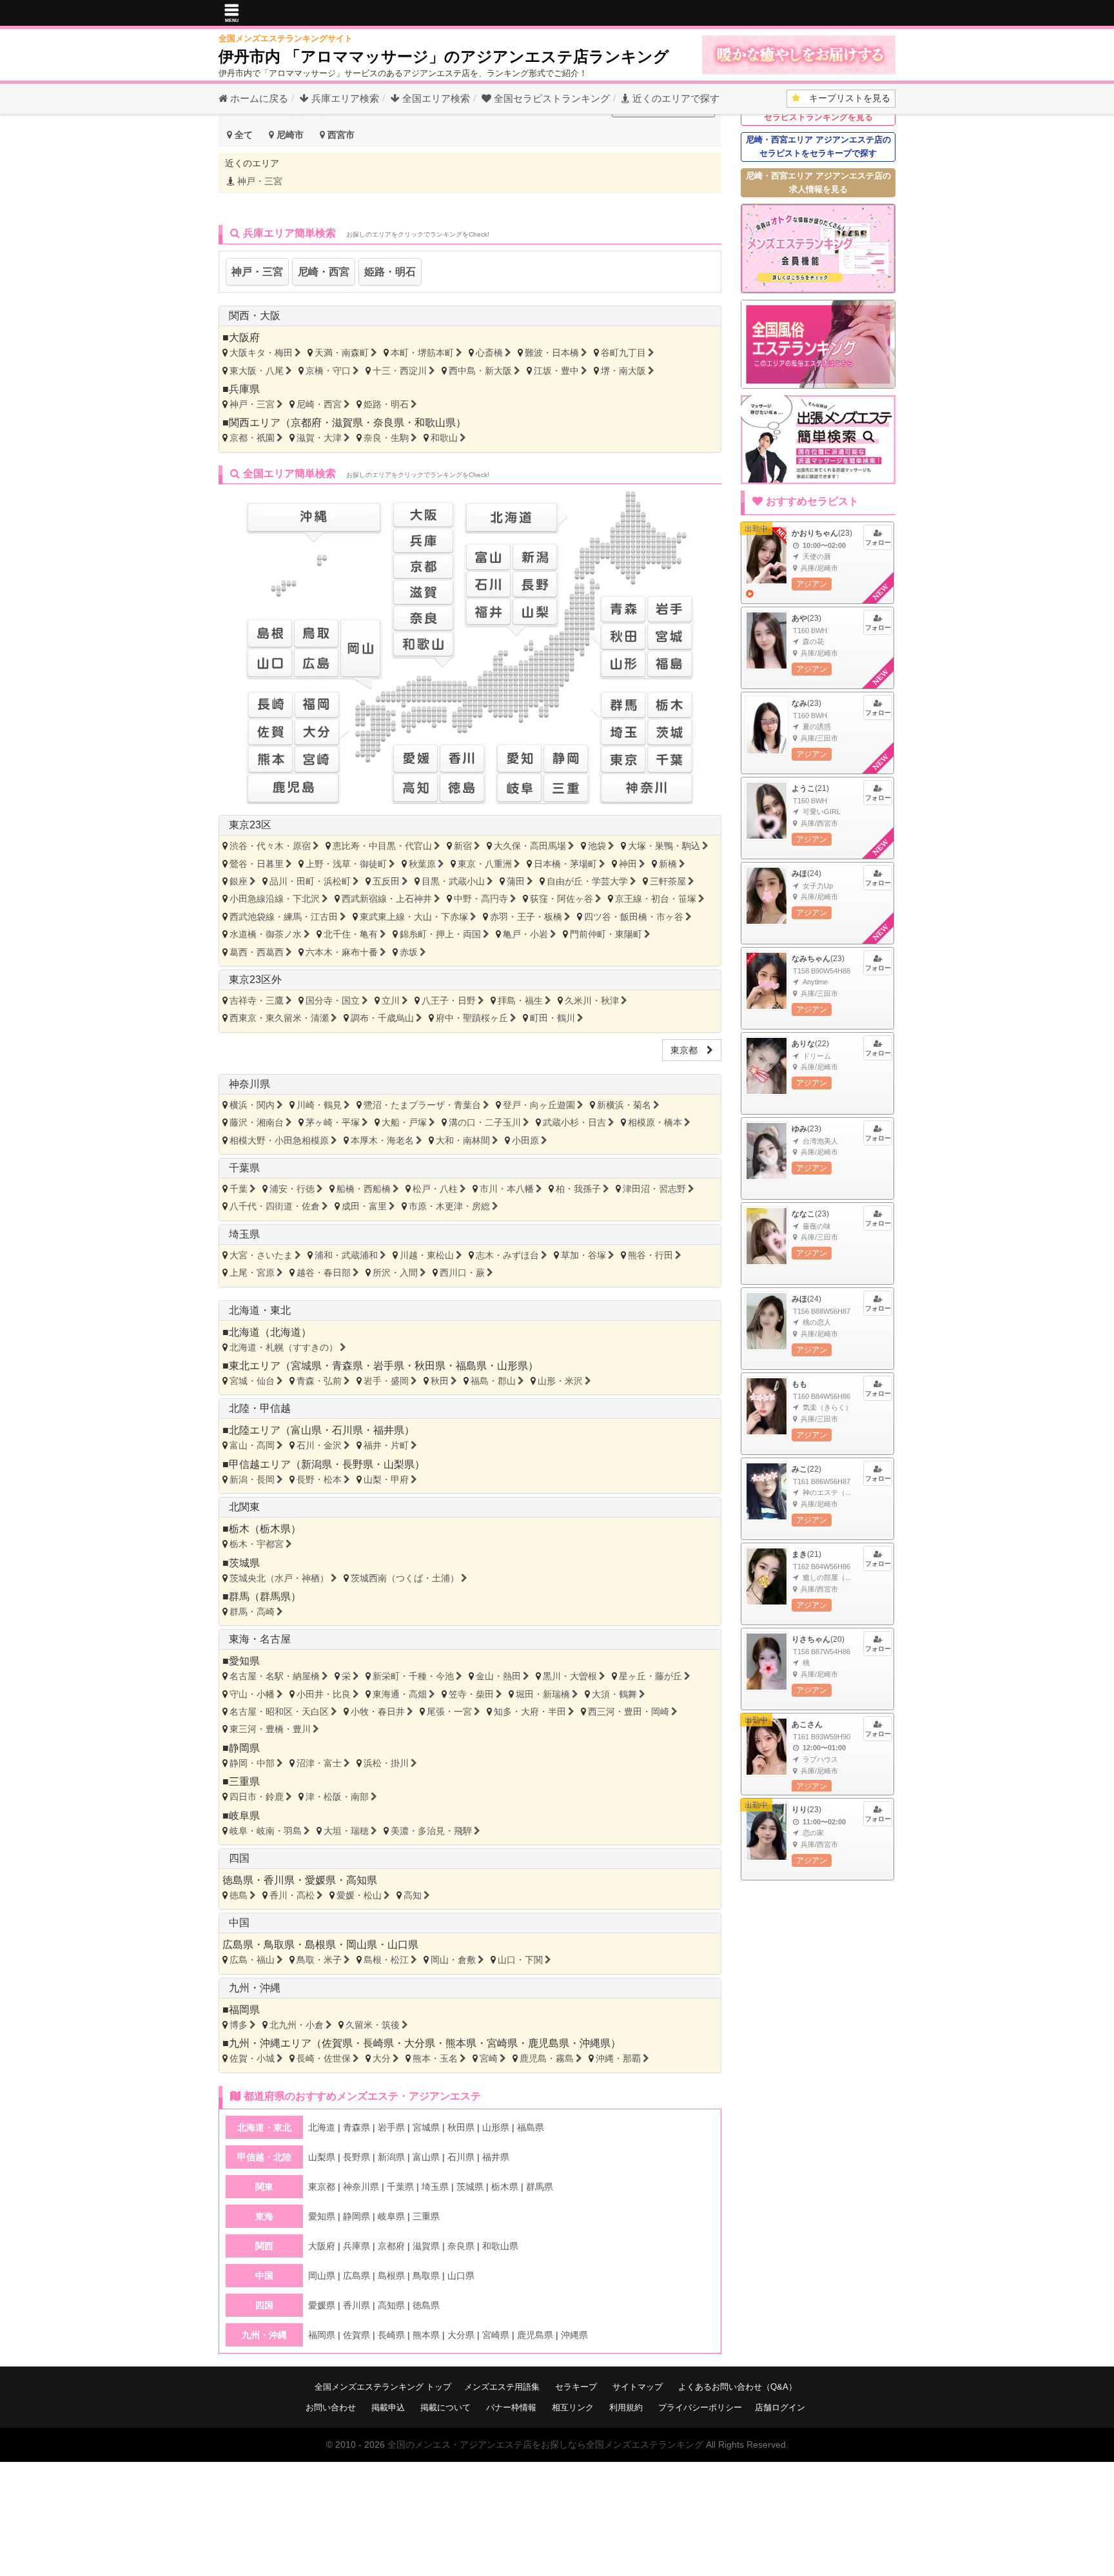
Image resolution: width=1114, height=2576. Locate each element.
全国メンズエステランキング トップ (383, 2387)
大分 (382, 2058)
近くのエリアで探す (675, 98)
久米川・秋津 (592, 1000)
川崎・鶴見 (319, 1105)
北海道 (286, 1332)
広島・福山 (252, 1960)
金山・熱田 (498, 1676)
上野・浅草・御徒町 (346, 864)
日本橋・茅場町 (565, 864)
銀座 (239, 881)
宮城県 (306, 1366)
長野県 (358, 1464)
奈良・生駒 (386, 438)
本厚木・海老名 (382, 1140)
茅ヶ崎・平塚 (333, 1122)
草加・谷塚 (583, 1255)
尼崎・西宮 (324, 272)
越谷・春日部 (324, 1273)
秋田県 (430, 1366)
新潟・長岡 (252, 1479)
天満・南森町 (342, 353)
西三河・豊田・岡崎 (629, 1712)
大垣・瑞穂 (346, 1831)
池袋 (597, 846)
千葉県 (244, 1168)
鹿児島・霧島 (547, 2058)
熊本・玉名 (435, 2058)
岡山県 (362, 1945)
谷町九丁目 (623, 353)
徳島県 (238, 1880)
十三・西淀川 (400, 371)
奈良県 (389, 423)
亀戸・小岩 (525, 934)
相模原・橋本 (655, 1122)
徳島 (239, 1895)
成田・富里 (364, 1206)
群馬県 (275, 1596)
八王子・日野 (449, 1000)
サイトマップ (638, 2387)
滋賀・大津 (319, 438)
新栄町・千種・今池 (413, 1676)
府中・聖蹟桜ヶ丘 (472, 1018)
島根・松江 (386, 1960)
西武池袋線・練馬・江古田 (284, 917)
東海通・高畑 (400, 1694)
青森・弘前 (319, 1381)
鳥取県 (279, 1945)
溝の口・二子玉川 (485, 1122)
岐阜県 (244, 1816)
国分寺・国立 (333, 1000)
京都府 (306, 423)
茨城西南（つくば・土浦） (405, 1578)
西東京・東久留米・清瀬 (279, 1018)
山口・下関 (520, 1960)
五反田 (386, 881)
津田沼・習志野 (654, 1189)
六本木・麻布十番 (342, 952)
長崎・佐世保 (324, 2058)
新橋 (668, 864)
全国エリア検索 (435, 98)
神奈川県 (249, 1084)
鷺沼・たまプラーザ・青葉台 (422, 1105)
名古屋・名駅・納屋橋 (275, 1676)
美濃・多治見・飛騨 (431, 1831)
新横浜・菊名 (624, 1105)
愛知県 (244, 1661)
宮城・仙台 (252, 1381)
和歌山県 (435, 423)
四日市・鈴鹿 (257, 1797)
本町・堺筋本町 (422, 353)
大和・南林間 (463, 1140)
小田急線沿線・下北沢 (275, 899)
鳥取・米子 (319, 1960)
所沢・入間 (395, 1273)
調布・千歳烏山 (382, 1018)
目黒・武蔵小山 (453, 881)
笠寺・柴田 (471, 1694)
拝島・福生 (520, 1000)
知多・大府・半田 (530, 1712)
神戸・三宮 (259, 181)
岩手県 (389, 1366)
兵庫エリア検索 (344, 98)
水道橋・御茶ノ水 (266, 934)
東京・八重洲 (485, 864)
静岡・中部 (252, 1763)
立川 (391, 1000)
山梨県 (399, 1464)
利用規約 (626, 2407)
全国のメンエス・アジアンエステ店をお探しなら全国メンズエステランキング (545, 2444)
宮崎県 (502, 2043)
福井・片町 (386, 1445)
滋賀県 (347, 423)
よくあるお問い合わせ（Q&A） (738, 2387)
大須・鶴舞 (614, 1694)
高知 (413, 1895)
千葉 (239, 1189)
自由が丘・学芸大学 (587, 881)
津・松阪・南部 (337, 1797)
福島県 (471, 1366)
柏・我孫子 (578, 1189)
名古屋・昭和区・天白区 (279, 1712)
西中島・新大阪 (480, 371)
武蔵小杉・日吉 (574, 1122)
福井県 (389, 1430)
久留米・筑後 (373, 2025)
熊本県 (461, 2043)
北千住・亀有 (351, 934)
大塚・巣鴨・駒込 (664, 846)
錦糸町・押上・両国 (440, 934)
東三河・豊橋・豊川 (270, 1729)
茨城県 (244, 1563)
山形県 (513, 1366)
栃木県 (275, 1529)
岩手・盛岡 (386, 1381)
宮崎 (489, 2058)
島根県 (320, 1945)
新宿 (463, 846)
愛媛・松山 (359, 1895)
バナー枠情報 (511, 2407)
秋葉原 (422, 864)
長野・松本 (319, 1479)
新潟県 (317, 1464)
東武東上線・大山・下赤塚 (414, 917)
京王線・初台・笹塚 (656, 899)
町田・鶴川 (552, 1018)
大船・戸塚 (404, 1122)
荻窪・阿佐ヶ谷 (562, 899)
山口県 (403, 1945)
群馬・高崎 (252, 1612)
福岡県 (244, 2010)
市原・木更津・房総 (449, 1206)
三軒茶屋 (668, 881)
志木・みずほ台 (507, 1255)
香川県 (279, 1880)
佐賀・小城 (252, 2058)
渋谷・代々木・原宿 (270, 846)
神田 (628, 864)
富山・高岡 (252, 1445)
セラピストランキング (552, 98)
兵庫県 (244, 389)
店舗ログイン (780, 2407)
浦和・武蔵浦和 (346, 1255)
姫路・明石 (390, 272)
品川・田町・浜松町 (310, 881)
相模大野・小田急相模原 (279, 1140)
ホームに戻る (258, 98)
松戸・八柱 (435, 1189)
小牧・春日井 (378, 1712)
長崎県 (378, 2043)
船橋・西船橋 (364, 1189)
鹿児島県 (549, 2043)
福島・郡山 (493, 1381)
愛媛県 (320, 1880)
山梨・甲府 (386, 1479)
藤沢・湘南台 (257, 1122)
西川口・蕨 (462, 1273)
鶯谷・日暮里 (257, 864)
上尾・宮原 (252, 1273)
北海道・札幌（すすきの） (284, 1347)
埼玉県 (244, 1234)
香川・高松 (292, 1895)
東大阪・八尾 (257, 371)
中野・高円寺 (481, 899)
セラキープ (576, 2387)
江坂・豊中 (556, 371)
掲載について (445, 2407)
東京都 (689, 1050)
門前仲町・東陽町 (606, 934)
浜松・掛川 (386, 1763)
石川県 (347, 1430)
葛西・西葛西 (257, 952)
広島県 (238, 1945)
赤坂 (409, 952)
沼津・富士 (319, 1763)
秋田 (440, 1381)
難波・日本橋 (552, 353)
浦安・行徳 (292, 1189)
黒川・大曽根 (570, 1676)
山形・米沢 (560, 1381)
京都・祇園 (252, 438)
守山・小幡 (252, 1694)
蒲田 (516, 881)
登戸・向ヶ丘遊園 (539, 1105)
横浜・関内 (252, 1105)
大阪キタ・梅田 (261, 353)
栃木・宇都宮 (257, 1544)
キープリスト (845, 98)
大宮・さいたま (261, 1255)
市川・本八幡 (507, 1189)
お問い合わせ (331, 2407)
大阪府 (244, 337)
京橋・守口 (328, 371)
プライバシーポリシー (700, 2407)
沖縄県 (595, 2043)
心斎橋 (489, 353)
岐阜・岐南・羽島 (266, 1831)
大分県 (420, 2043)
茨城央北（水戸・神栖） (279, 1578)
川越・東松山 (427, 1255)
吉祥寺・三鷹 (257, 1000)
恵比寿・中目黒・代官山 (382, 846)
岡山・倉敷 (453, 1960)
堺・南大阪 (623, 371)
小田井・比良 (324, 1694)
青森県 (347, 1366)
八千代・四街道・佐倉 (275, 1206)
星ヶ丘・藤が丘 (650, 1676)
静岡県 (244, 1748)
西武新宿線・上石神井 (387, 899)
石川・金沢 (319, 1445)
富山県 (306, 1430)
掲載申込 (388, 2407)
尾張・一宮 (449, 1712)
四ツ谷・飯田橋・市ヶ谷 (634, 917)
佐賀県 (337, 2043)
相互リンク (573, 2407)
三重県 (244, 1781)
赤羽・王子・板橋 (526, 917)
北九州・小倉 (297, 2025)
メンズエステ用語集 (502, 2387)
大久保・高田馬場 (530, 846)
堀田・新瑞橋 (543, 1694)
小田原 (525, 1140)
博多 (239, 2025)
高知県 (362, 1880)
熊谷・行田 (650, 1255)
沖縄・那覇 (618, 2058)
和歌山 (444, 438)
